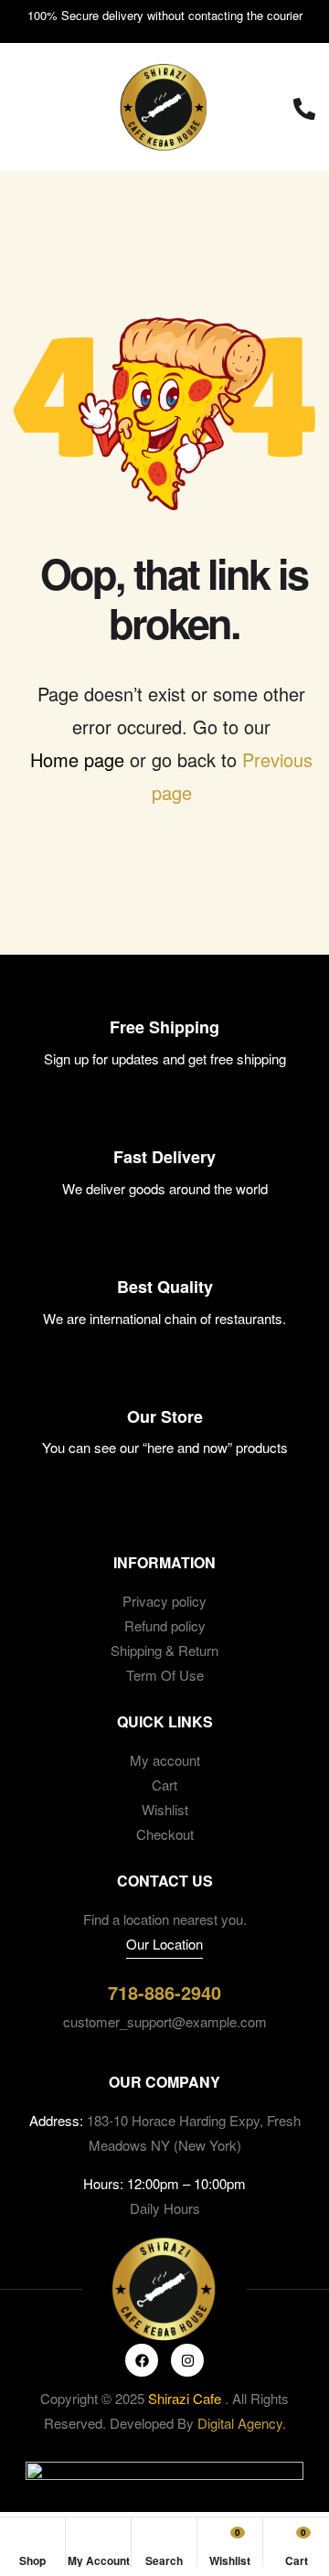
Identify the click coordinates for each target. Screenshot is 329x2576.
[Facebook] (142, 2360)
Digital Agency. (242, 2423)
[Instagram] (187, 2360)
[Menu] (32, 107)
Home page (77, 759)
